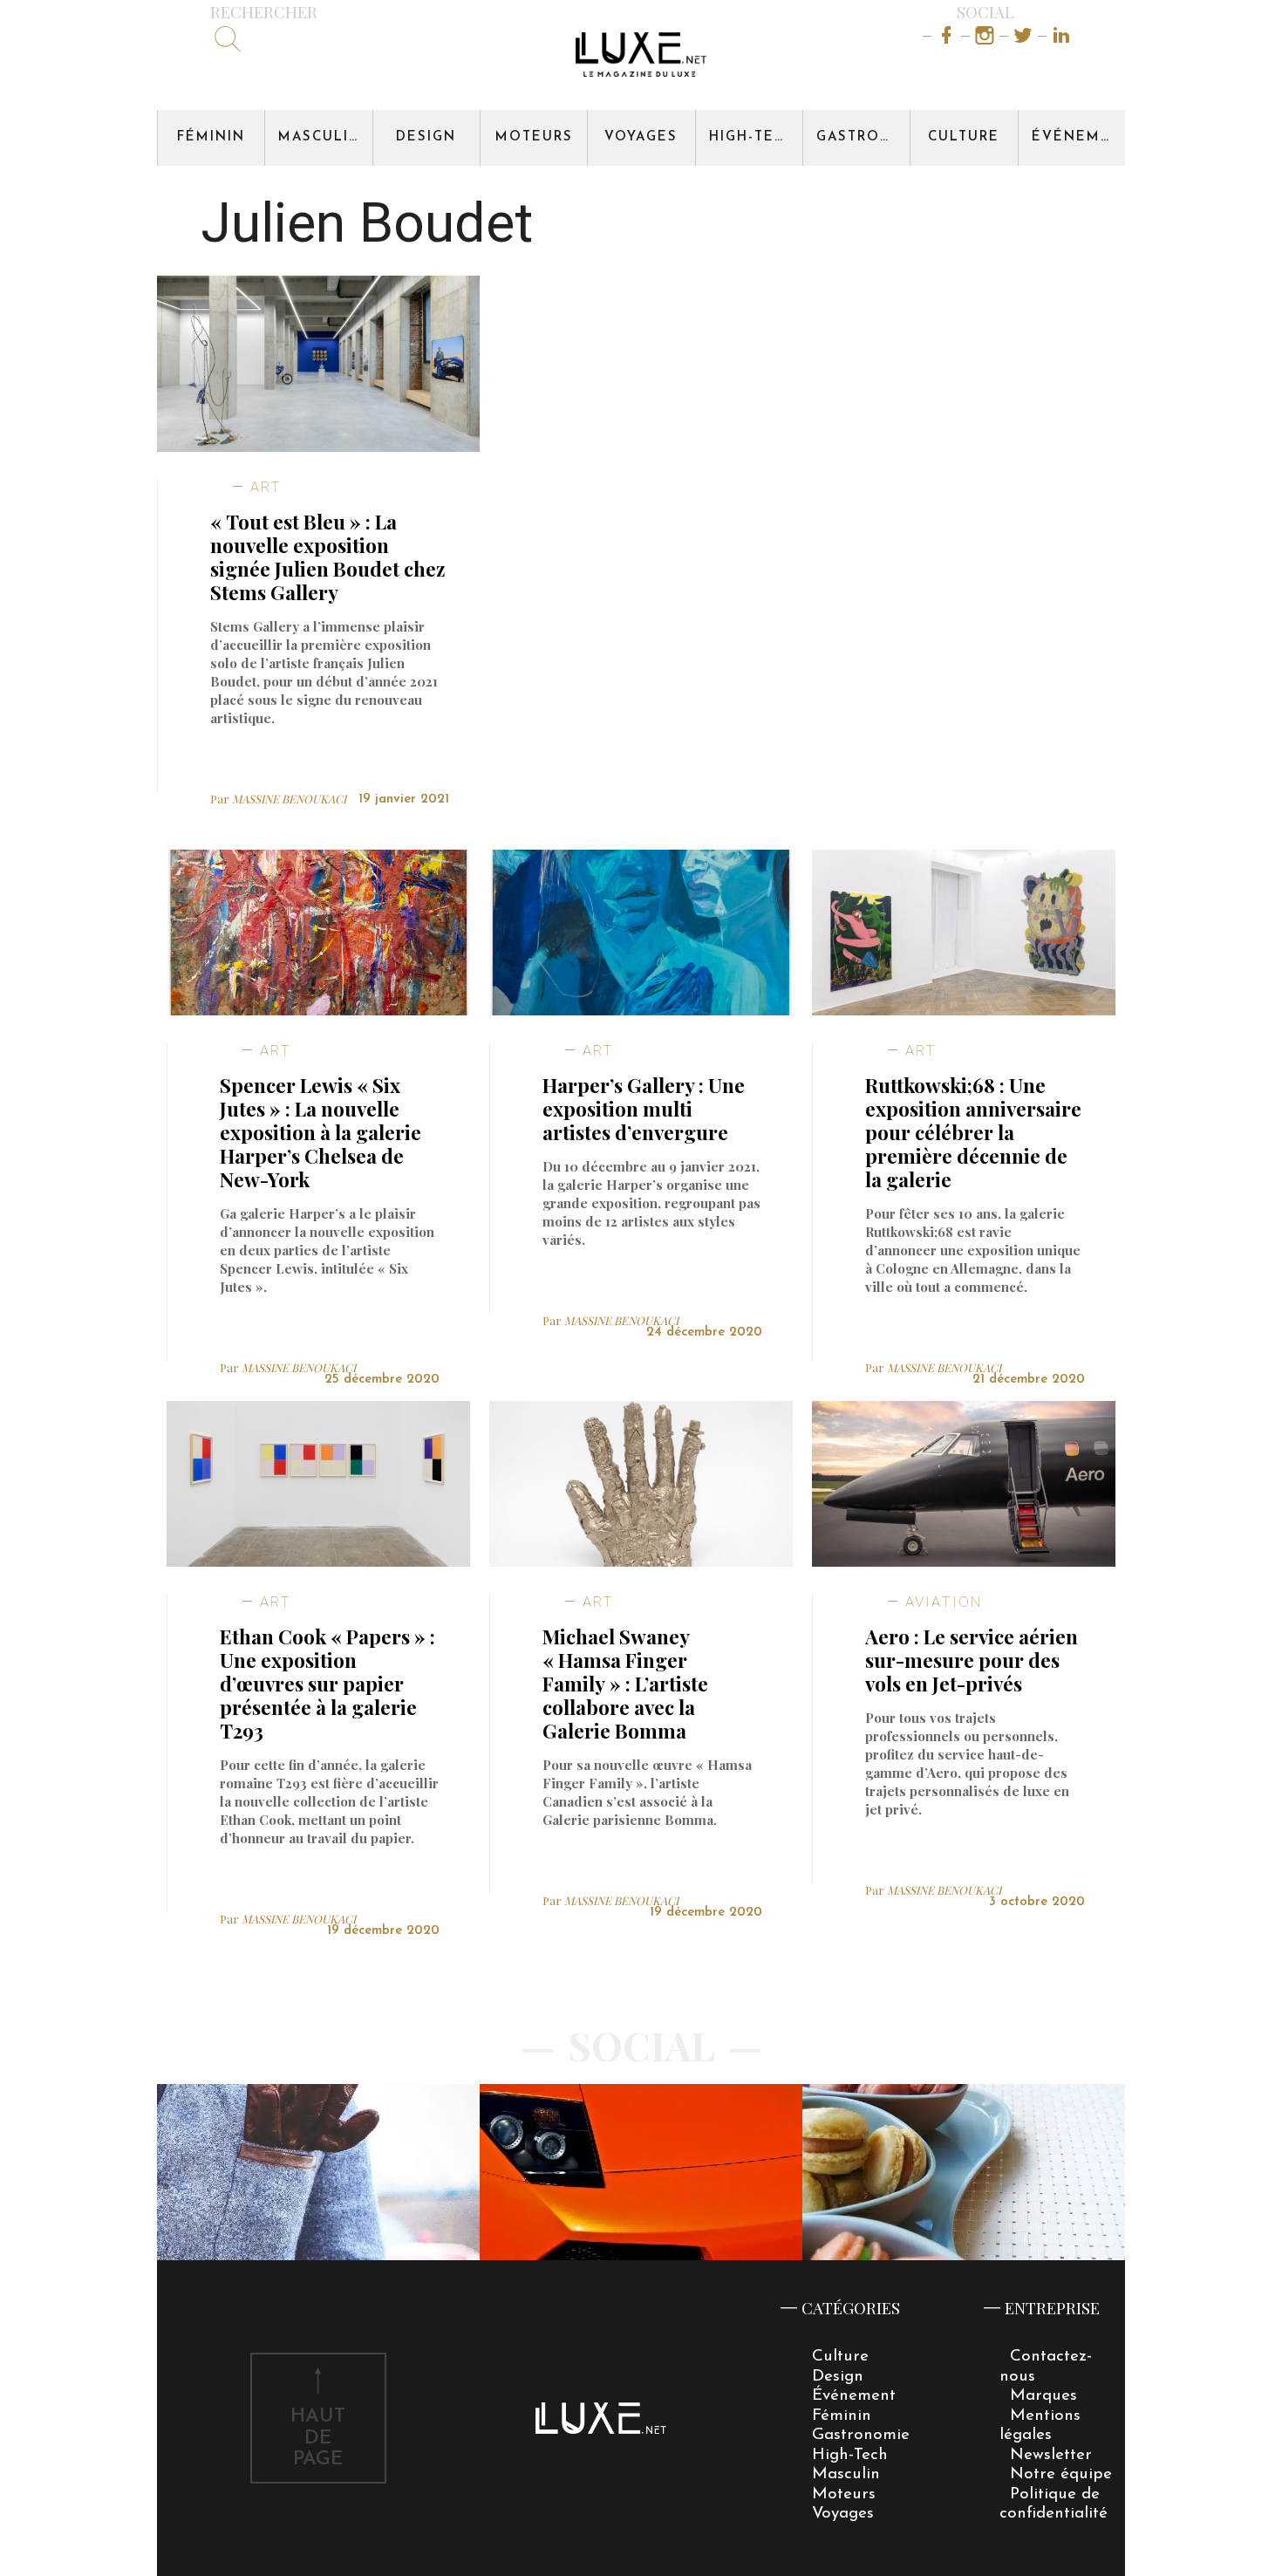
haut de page (318, 2439)
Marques (1043, 2396)
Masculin (320, 137)
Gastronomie (863, 137)
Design (426, 137)
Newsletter (1051, 2455)
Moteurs (534, 137)
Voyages (641, 137)
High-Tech (753, 137)
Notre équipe (1061, 2474)
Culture (964, 137)
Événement (1078, 137)
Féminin (211, 137)
